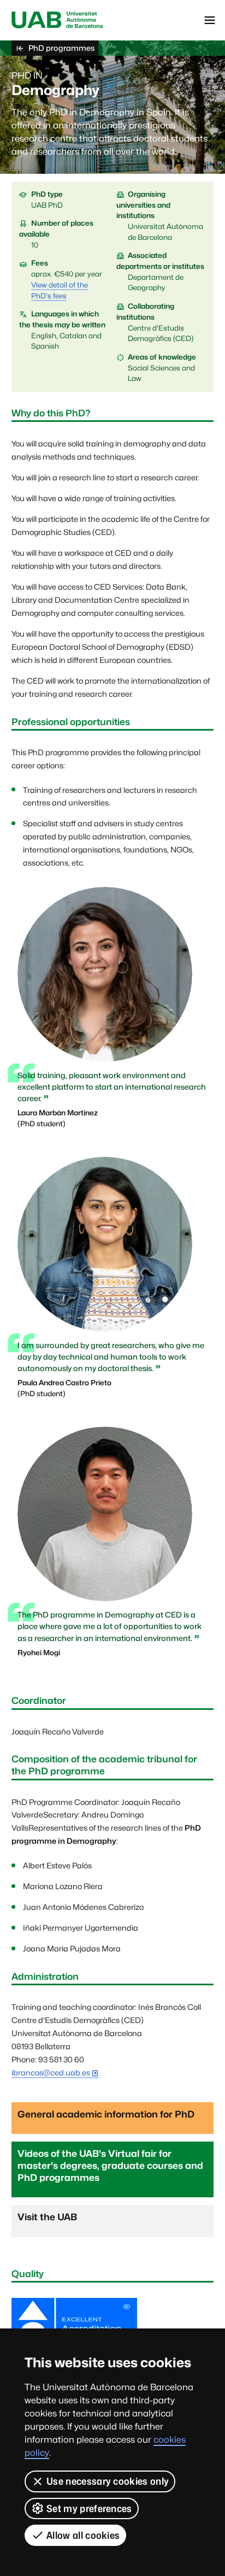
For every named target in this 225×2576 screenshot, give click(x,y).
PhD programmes (61, 48)
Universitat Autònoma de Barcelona (57, 20)
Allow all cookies (83, 2535)
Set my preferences (89, 2509)
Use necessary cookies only (108, 2481)
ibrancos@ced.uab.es (51, 2072)
